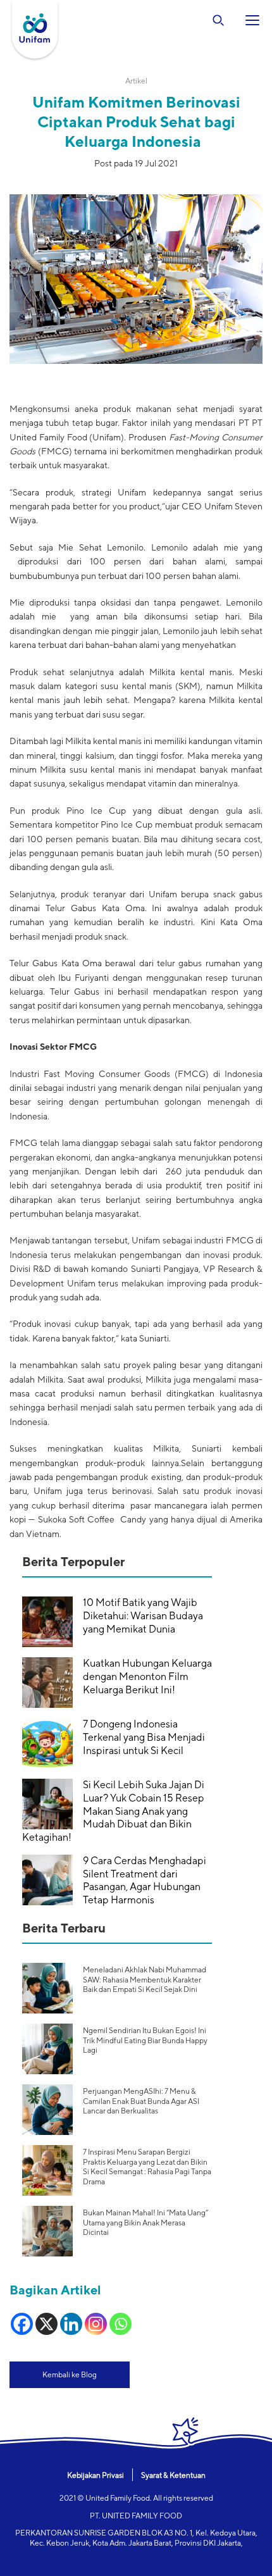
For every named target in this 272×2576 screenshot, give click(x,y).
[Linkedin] (71, 2324)
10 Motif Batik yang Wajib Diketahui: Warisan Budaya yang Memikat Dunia (143, 1616)
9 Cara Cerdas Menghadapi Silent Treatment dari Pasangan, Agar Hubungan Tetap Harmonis (145, 1880)
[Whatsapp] (121, 2324)
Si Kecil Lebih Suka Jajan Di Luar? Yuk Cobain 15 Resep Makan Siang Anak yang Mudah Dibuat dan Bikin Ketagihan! (113, 1811)
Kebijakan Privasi (96, 2475)
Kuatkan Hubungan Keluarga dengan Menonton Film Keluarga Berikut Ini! (147, 1677)
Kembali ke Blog (70, 2374)
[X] (46, 2324)
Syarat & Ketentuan (173, 2475)
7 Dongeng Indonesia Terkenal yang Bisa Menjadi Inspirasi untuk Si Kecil (144, 1737)
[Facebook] (22, 2324)
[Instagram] (96, 2324)
